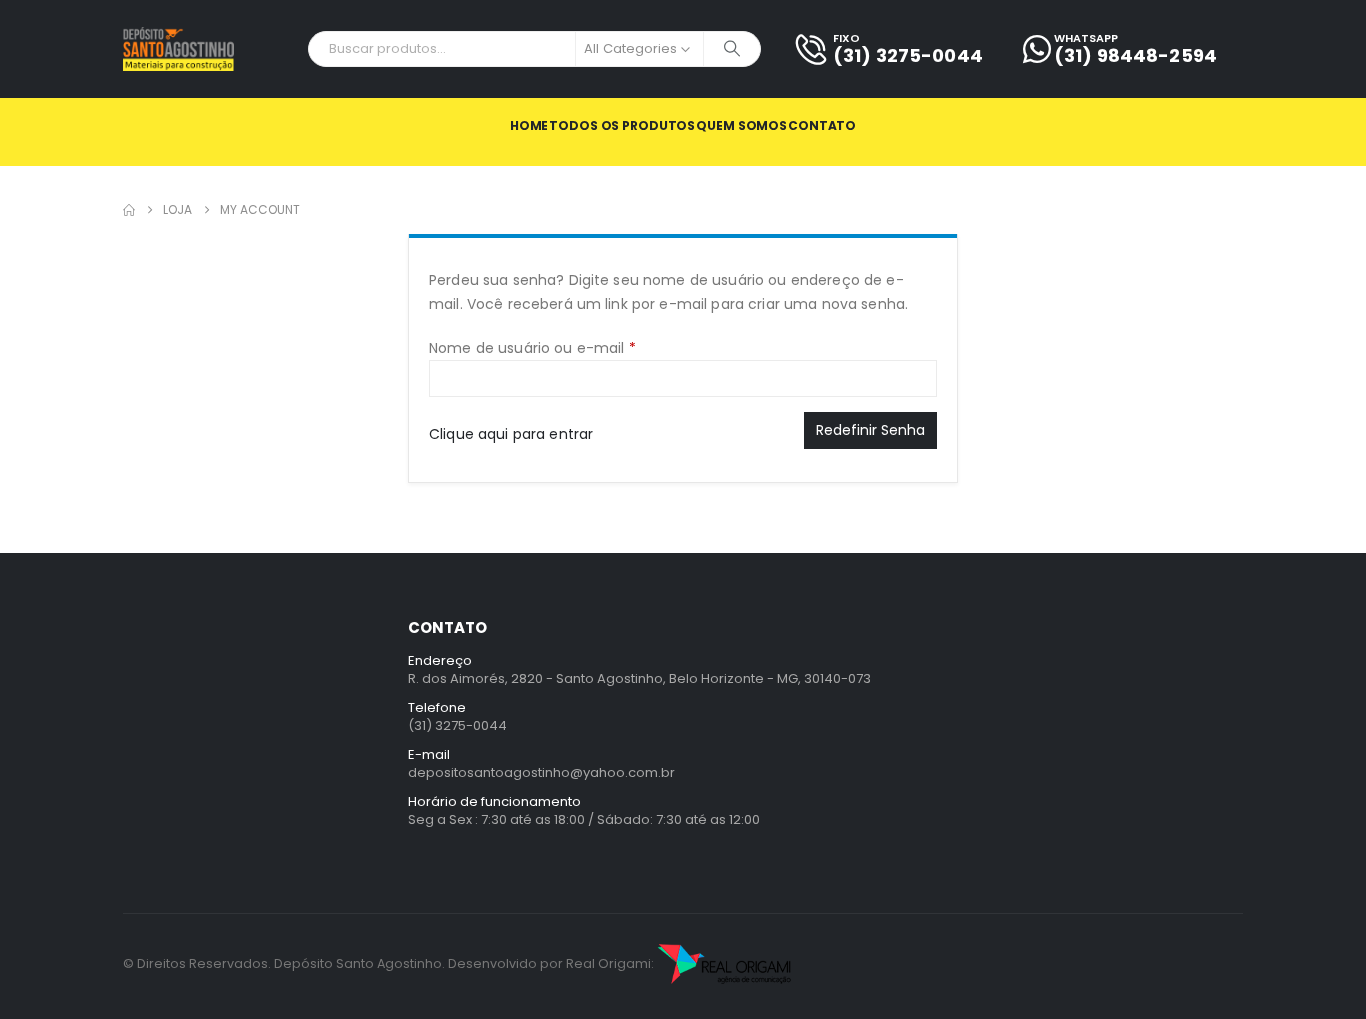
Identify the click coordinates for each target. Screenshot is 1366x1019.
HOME (529, 125)
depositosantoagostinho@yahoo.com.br (541, 772)
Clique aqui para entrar (511, 434)
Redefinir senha (870, 430)
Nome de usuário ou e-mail (572, 347)
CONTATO (822, 125)
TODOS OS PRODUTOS (622, 125)
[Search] (732, 49)
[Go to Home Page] (129, 210)
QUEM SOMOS (741, 125)
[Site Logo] (178, 49)
